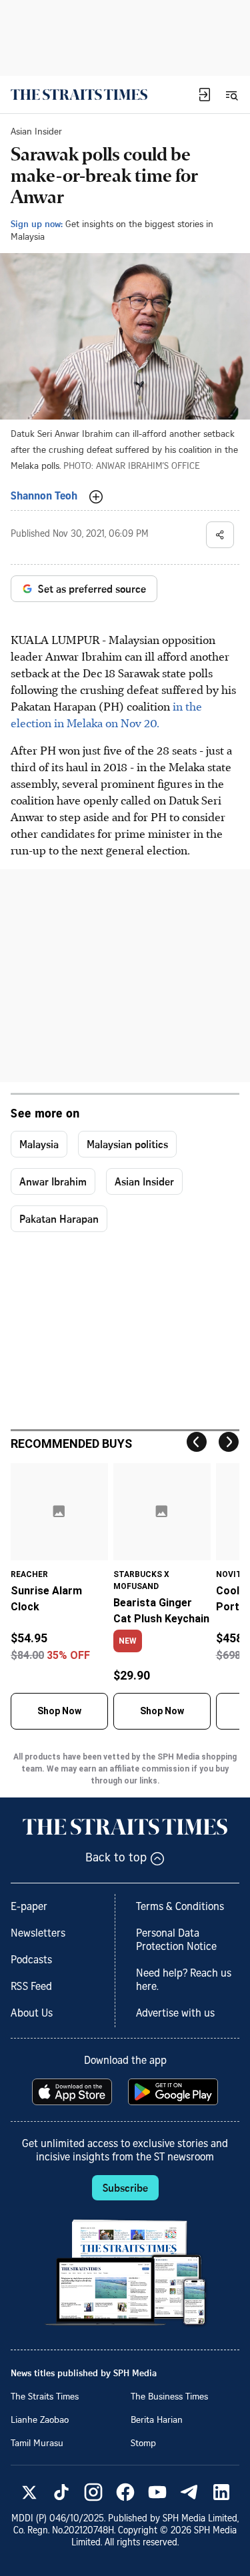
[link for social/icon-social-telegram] (189, 2492)
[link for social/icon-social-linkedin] (221, 2492)
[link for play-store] (174, 2092)
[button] (205, 95)
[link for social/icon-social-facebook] (125, 2492)
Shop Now (59, 1711)
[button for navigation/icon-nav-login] (205, 95)
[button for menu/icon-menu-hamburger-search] (231, 95)
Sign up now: (37, 223)
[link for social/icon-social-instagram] (93, 2492)
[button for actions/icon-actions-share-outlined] (220, 535)
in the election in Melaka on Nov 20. (106, 714)
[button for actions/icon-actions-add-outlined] (96, 497)
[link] (79, 95)
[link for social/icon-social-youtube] (157, 2492)
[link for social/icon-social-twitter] (29, 2492)
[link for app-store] (73, 2092)
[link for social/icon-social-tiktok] (61, 2492)
